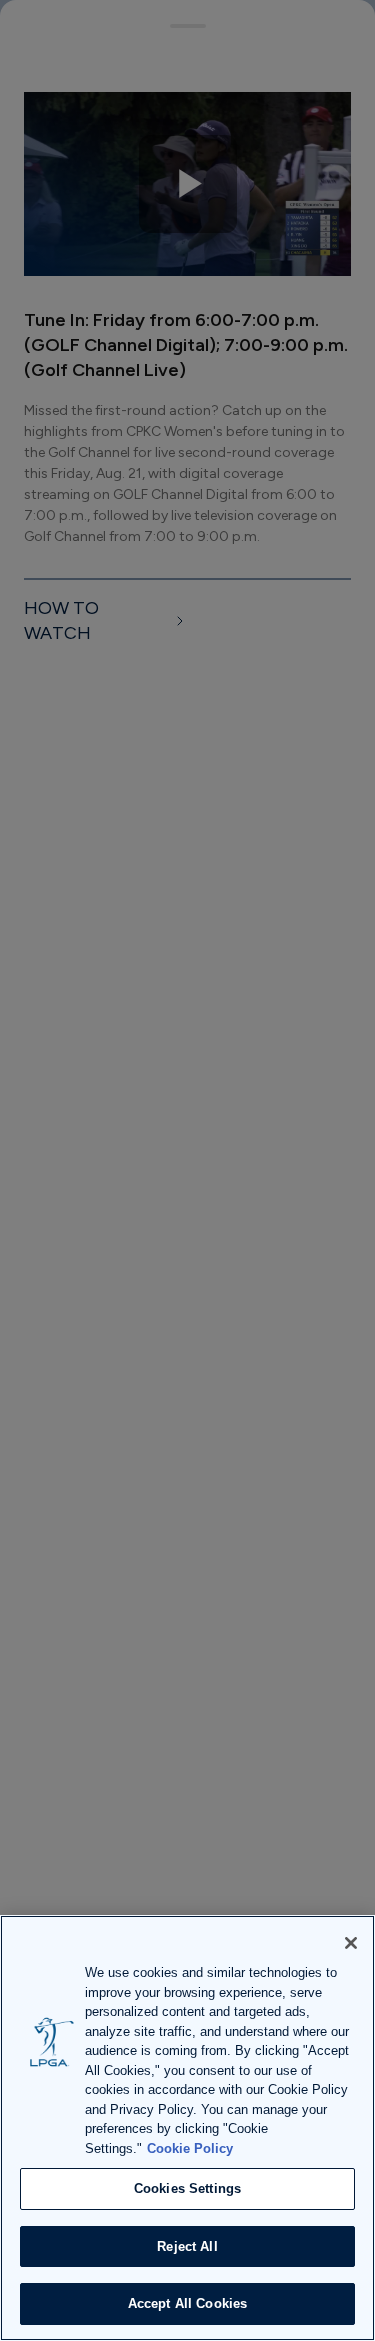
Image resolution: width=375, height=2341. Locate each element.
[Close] (351, 1943)
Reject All (187, 2246)
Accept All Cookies (187, 2303)
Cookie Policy (190, 2148)
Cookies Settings (187, 2188)
